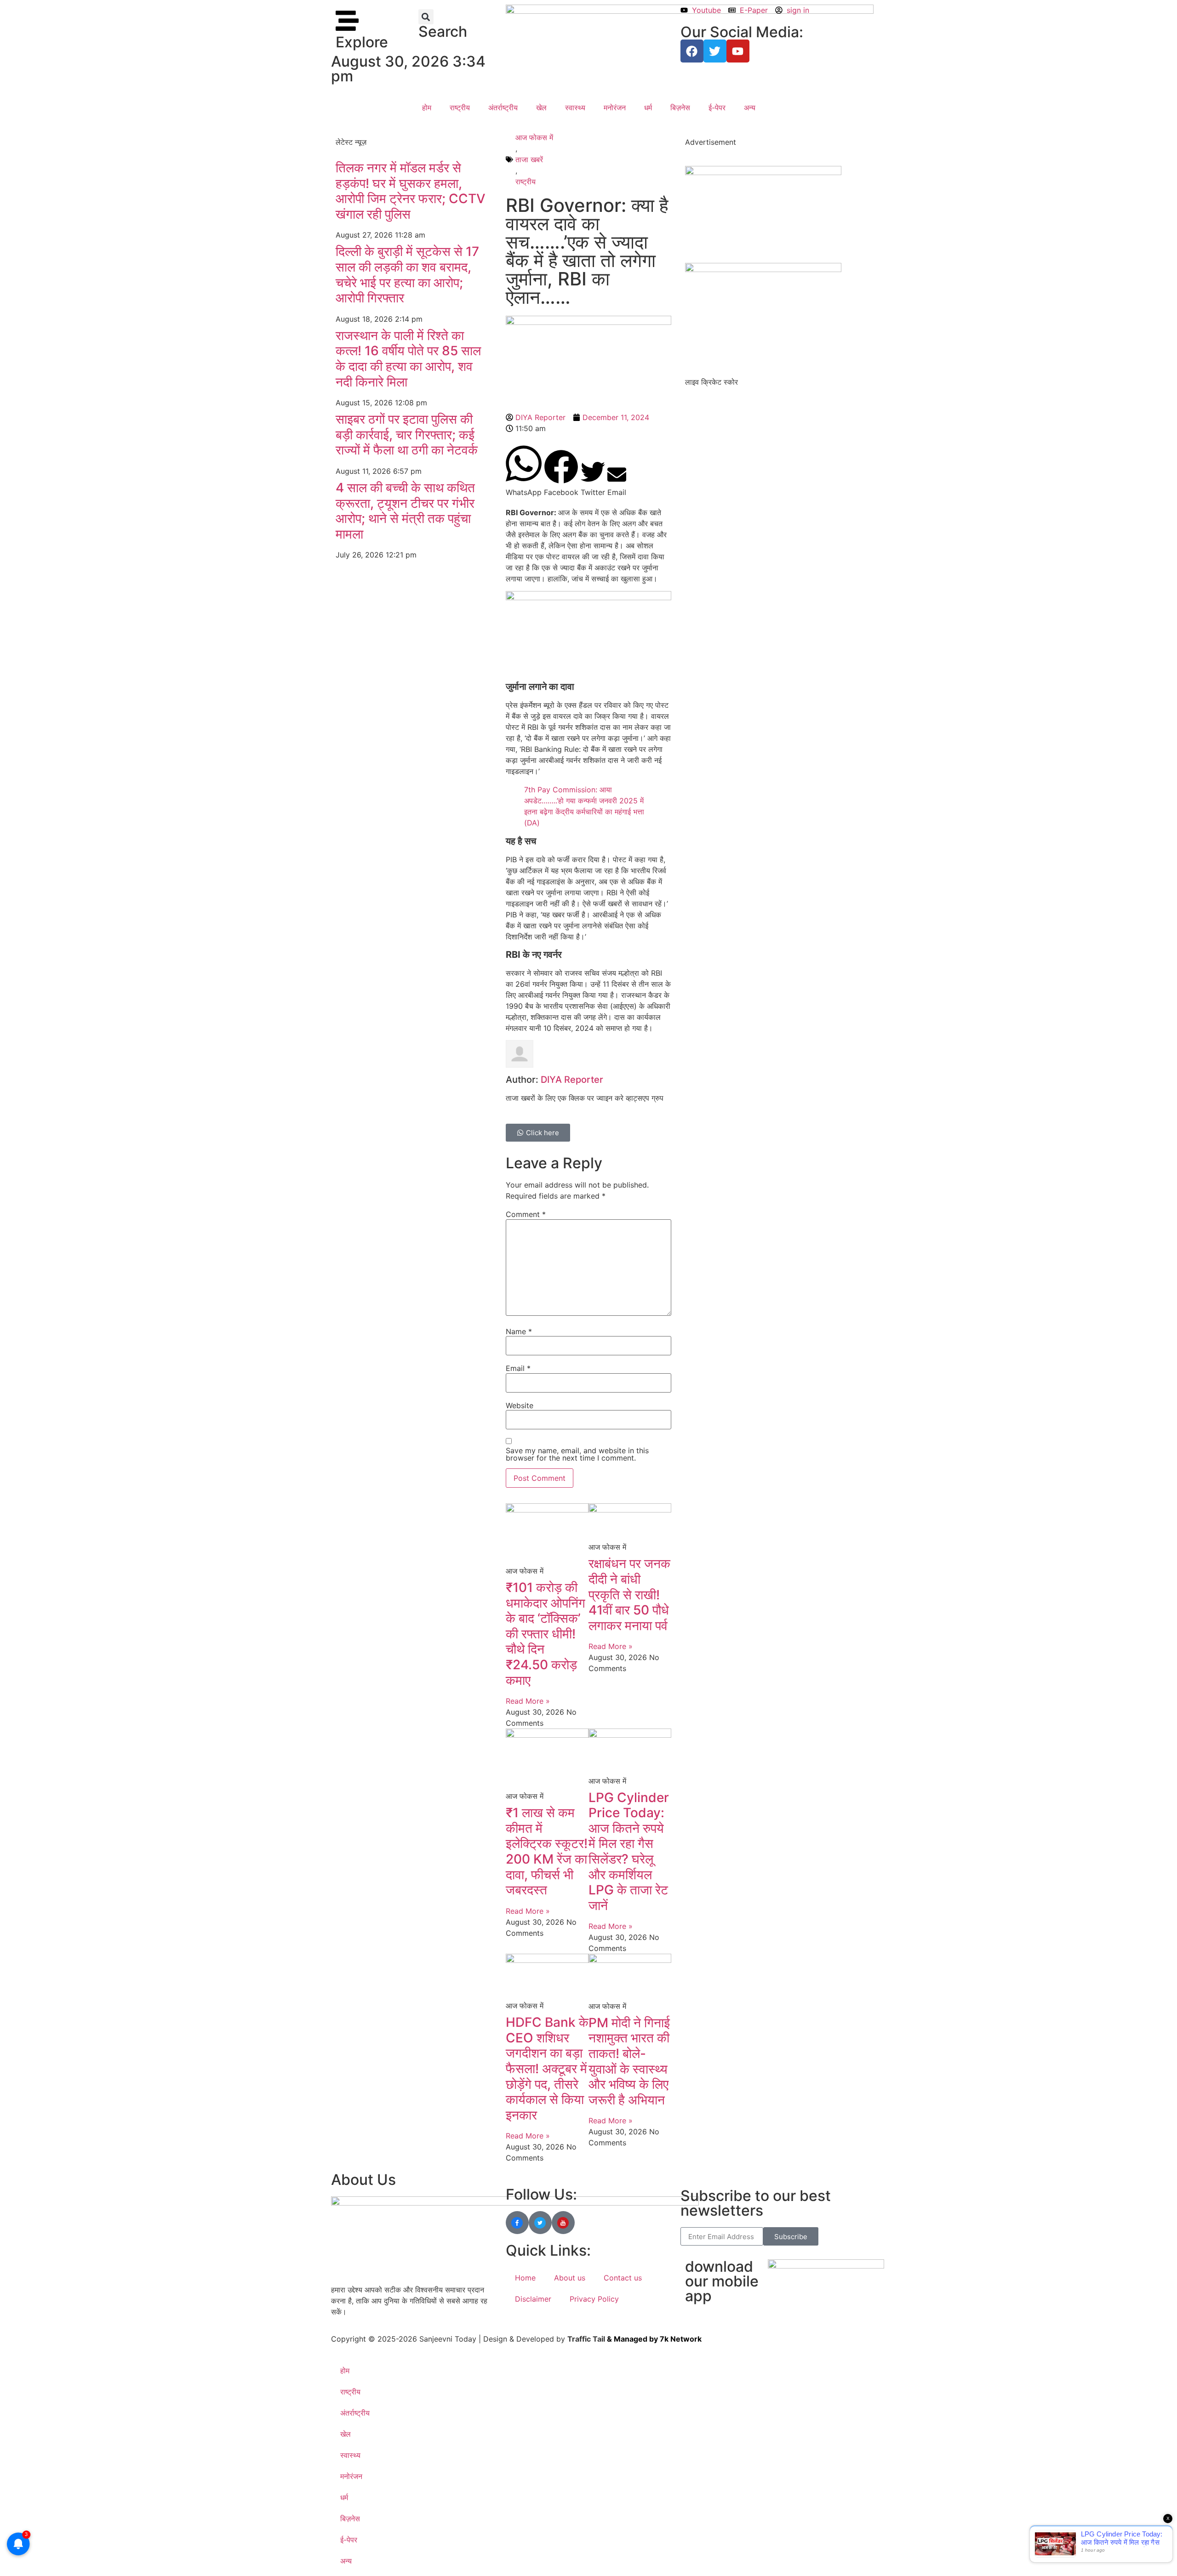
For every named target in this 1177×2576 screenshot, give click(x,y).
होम (427, 108)
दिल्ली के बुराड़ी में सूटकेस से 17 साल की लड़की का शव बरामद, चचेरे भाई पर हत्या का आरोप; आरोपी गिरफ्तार (407, 275)
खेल (541, 108)
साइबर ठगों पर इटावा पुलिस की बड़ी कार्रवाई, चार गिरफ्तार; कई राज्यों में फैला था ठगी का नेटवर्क (407, 435)
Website (520, 1405)
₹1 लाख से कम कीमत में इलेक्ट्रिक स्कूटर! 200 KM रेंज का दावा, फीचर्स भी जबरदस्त (547, 1851)
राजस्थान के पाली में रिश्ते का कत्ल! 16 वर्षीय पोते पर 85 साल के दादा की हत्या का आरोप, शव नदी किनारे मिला (408, 359)
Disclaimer (533, 2299)
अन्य (750, 108)
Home (525, 2278)
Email (518, 1368)
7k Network (681, 2339)
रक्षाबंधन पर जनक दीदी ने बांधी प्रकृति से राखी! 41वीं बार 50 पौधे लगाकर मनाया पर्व (629, 1594)
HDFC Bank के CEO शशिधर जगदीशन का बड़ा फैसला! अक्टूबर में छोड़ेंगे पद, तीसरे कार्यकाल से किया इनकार (547, 2069)
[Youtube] (738, 51)
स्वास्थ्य (575, 108)
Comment (526, 1214)
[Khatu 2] (588, 597)
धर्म (648, 108)
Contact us (623, 2278)
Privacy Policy (594, 2299)
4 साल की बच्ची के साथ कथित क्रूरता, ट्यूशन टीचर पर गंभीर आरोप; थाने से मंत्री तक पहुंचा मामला (405, 511)
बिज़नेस (680, 108)
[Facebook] (692, 51)
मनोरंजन (615, 108)
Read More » (528, 1701)
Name (519, 1331)
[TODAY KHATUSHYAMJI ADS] (763, 269)
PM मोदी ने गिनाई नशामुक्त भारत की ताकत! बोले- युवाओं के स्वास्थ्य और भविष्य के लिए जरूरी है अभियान (629, 2061)
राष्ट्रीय (460, 108)
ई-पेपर (717, 108)
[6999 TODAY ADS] (763, 172)
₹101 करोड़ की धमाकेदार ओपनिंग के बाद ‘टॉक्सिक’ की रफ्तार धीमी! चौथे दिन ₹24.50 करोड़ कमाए (546, 1634)
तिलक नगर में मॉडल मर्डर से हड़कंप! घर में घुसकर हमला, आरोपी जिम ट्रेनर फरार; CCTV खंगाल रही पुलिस (411, 191)
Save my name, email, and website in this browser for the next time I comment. (577, 1454)
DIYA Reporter (572, 1080)
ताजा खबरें (529, 159)
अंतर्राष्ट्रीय (503, 108)
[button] (426, 17)
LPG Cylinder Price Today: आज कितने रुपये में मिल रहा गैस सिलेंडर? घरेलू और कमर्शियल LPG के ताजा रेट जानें (629, 1851)
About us (570, 2278)
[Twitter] (715, 51)
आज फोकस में (534, 137)
